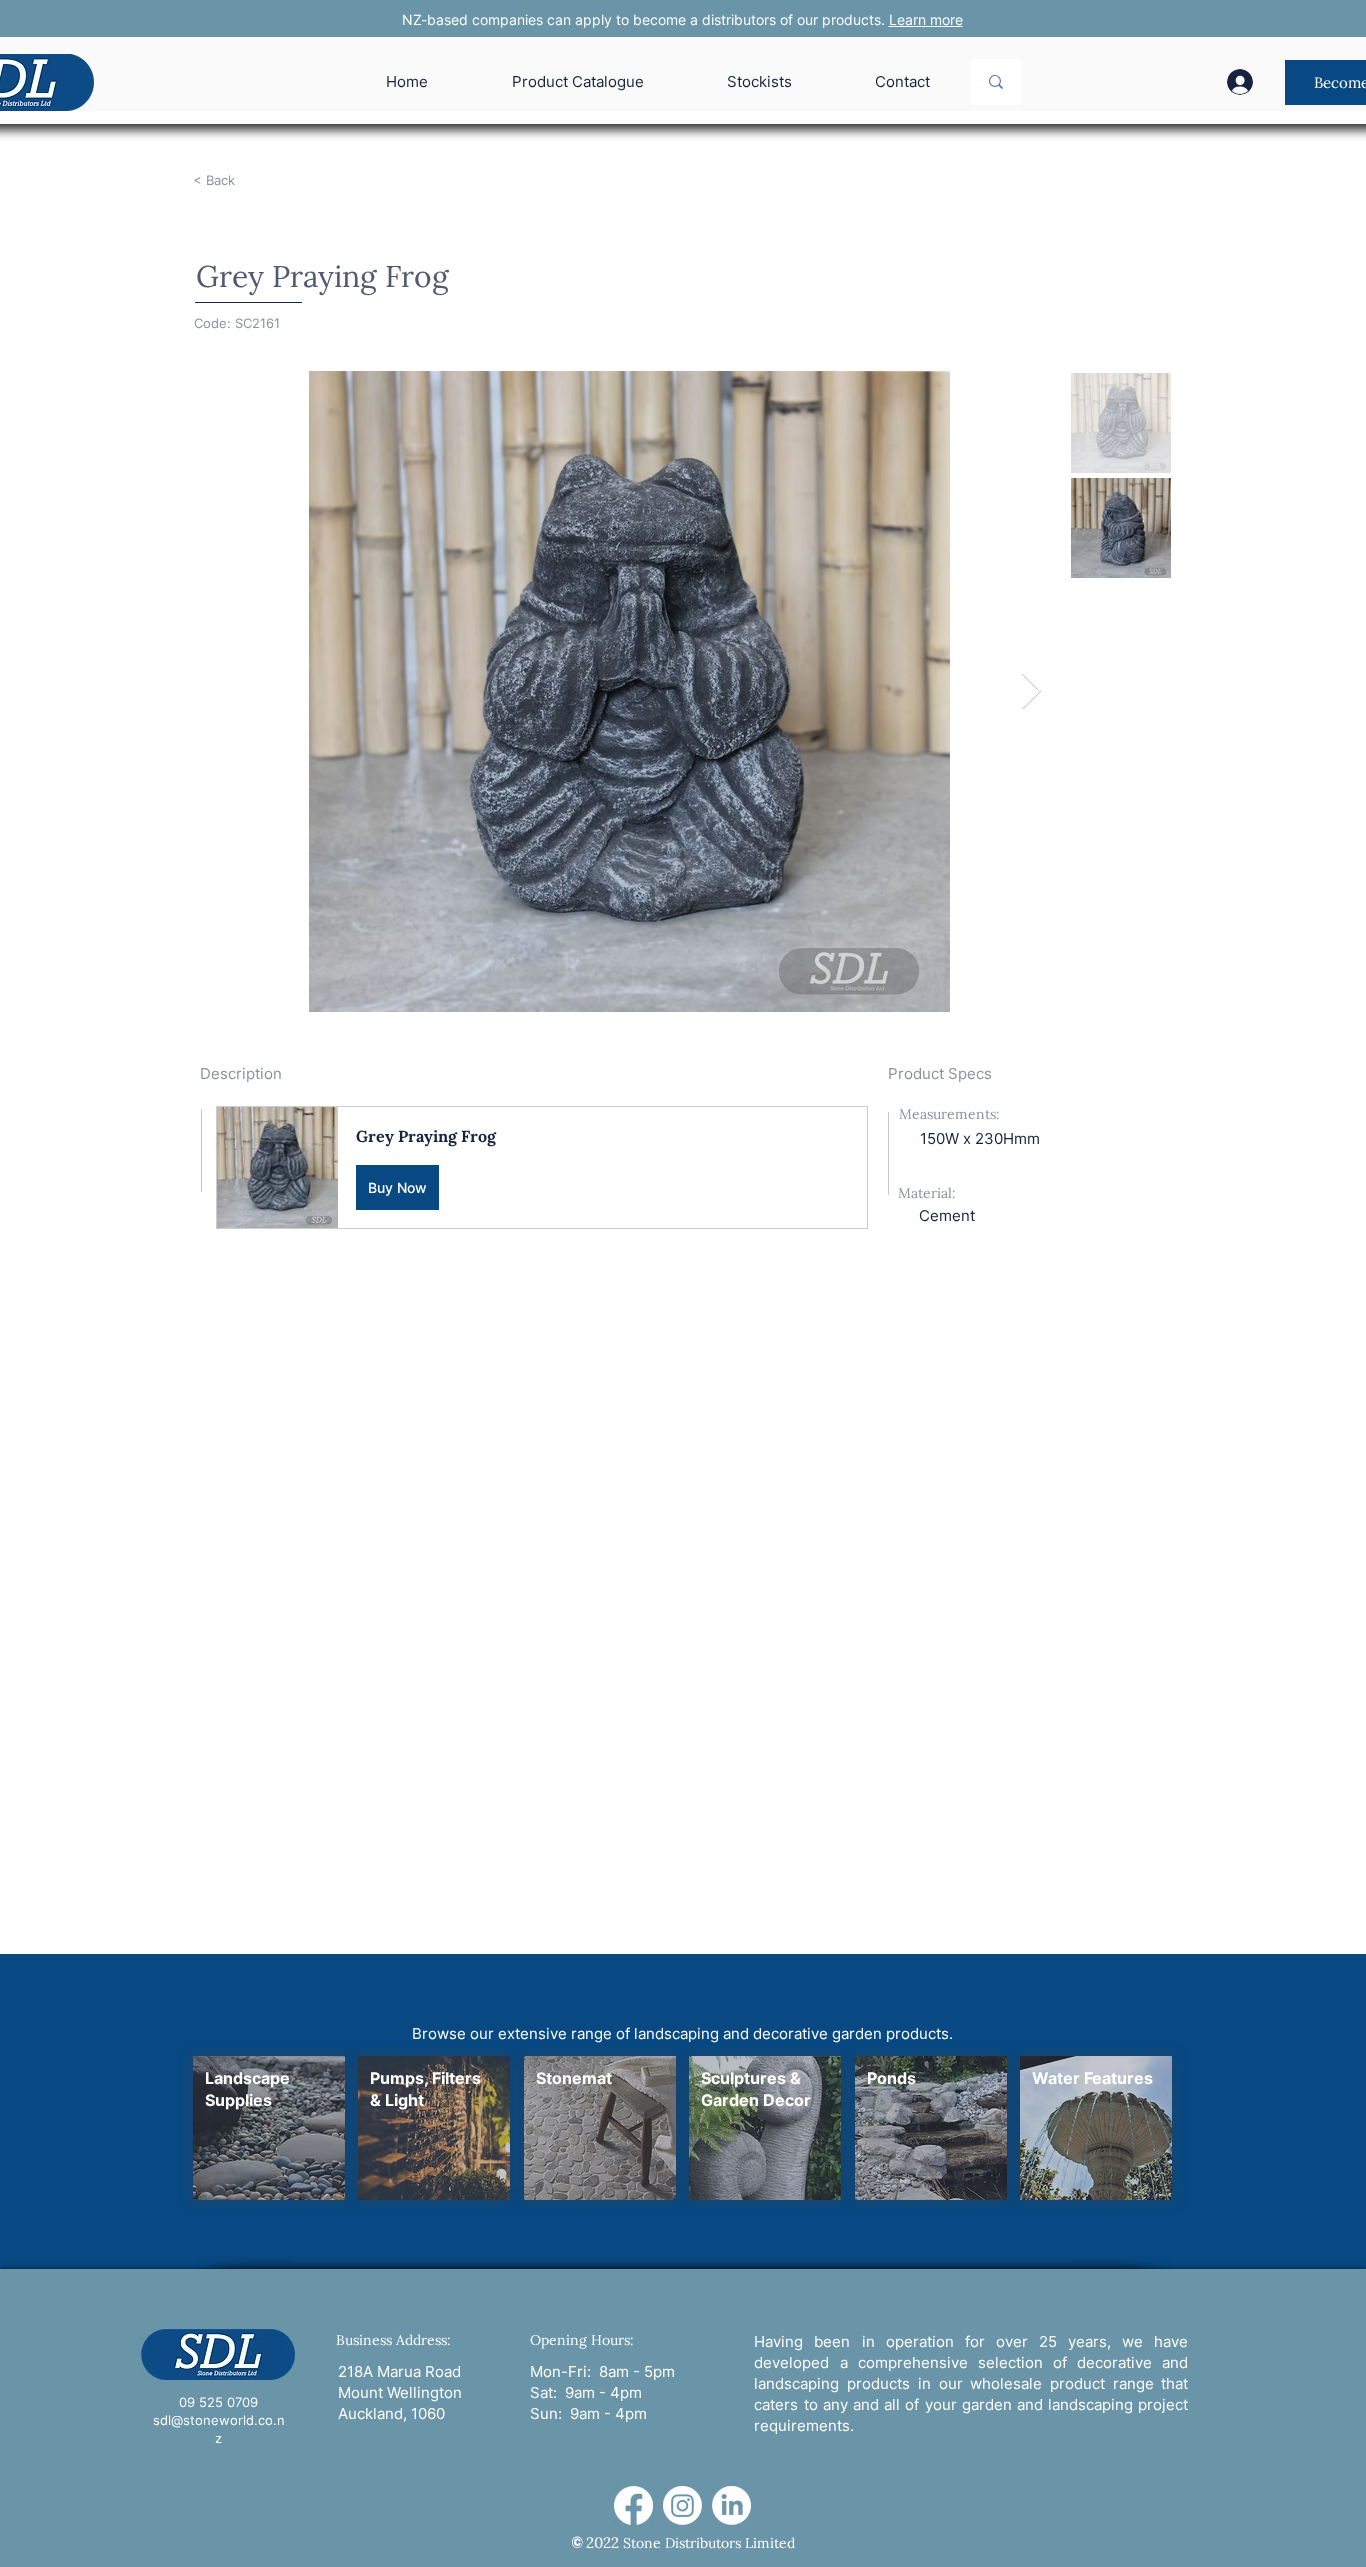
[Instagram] (682, 2505)
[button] (542, 1167)
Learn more (926, 19)
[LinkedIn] (731, 2505)
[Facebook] (633, 2505)
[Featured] (268, 2128)
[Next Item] (1031, 691)
